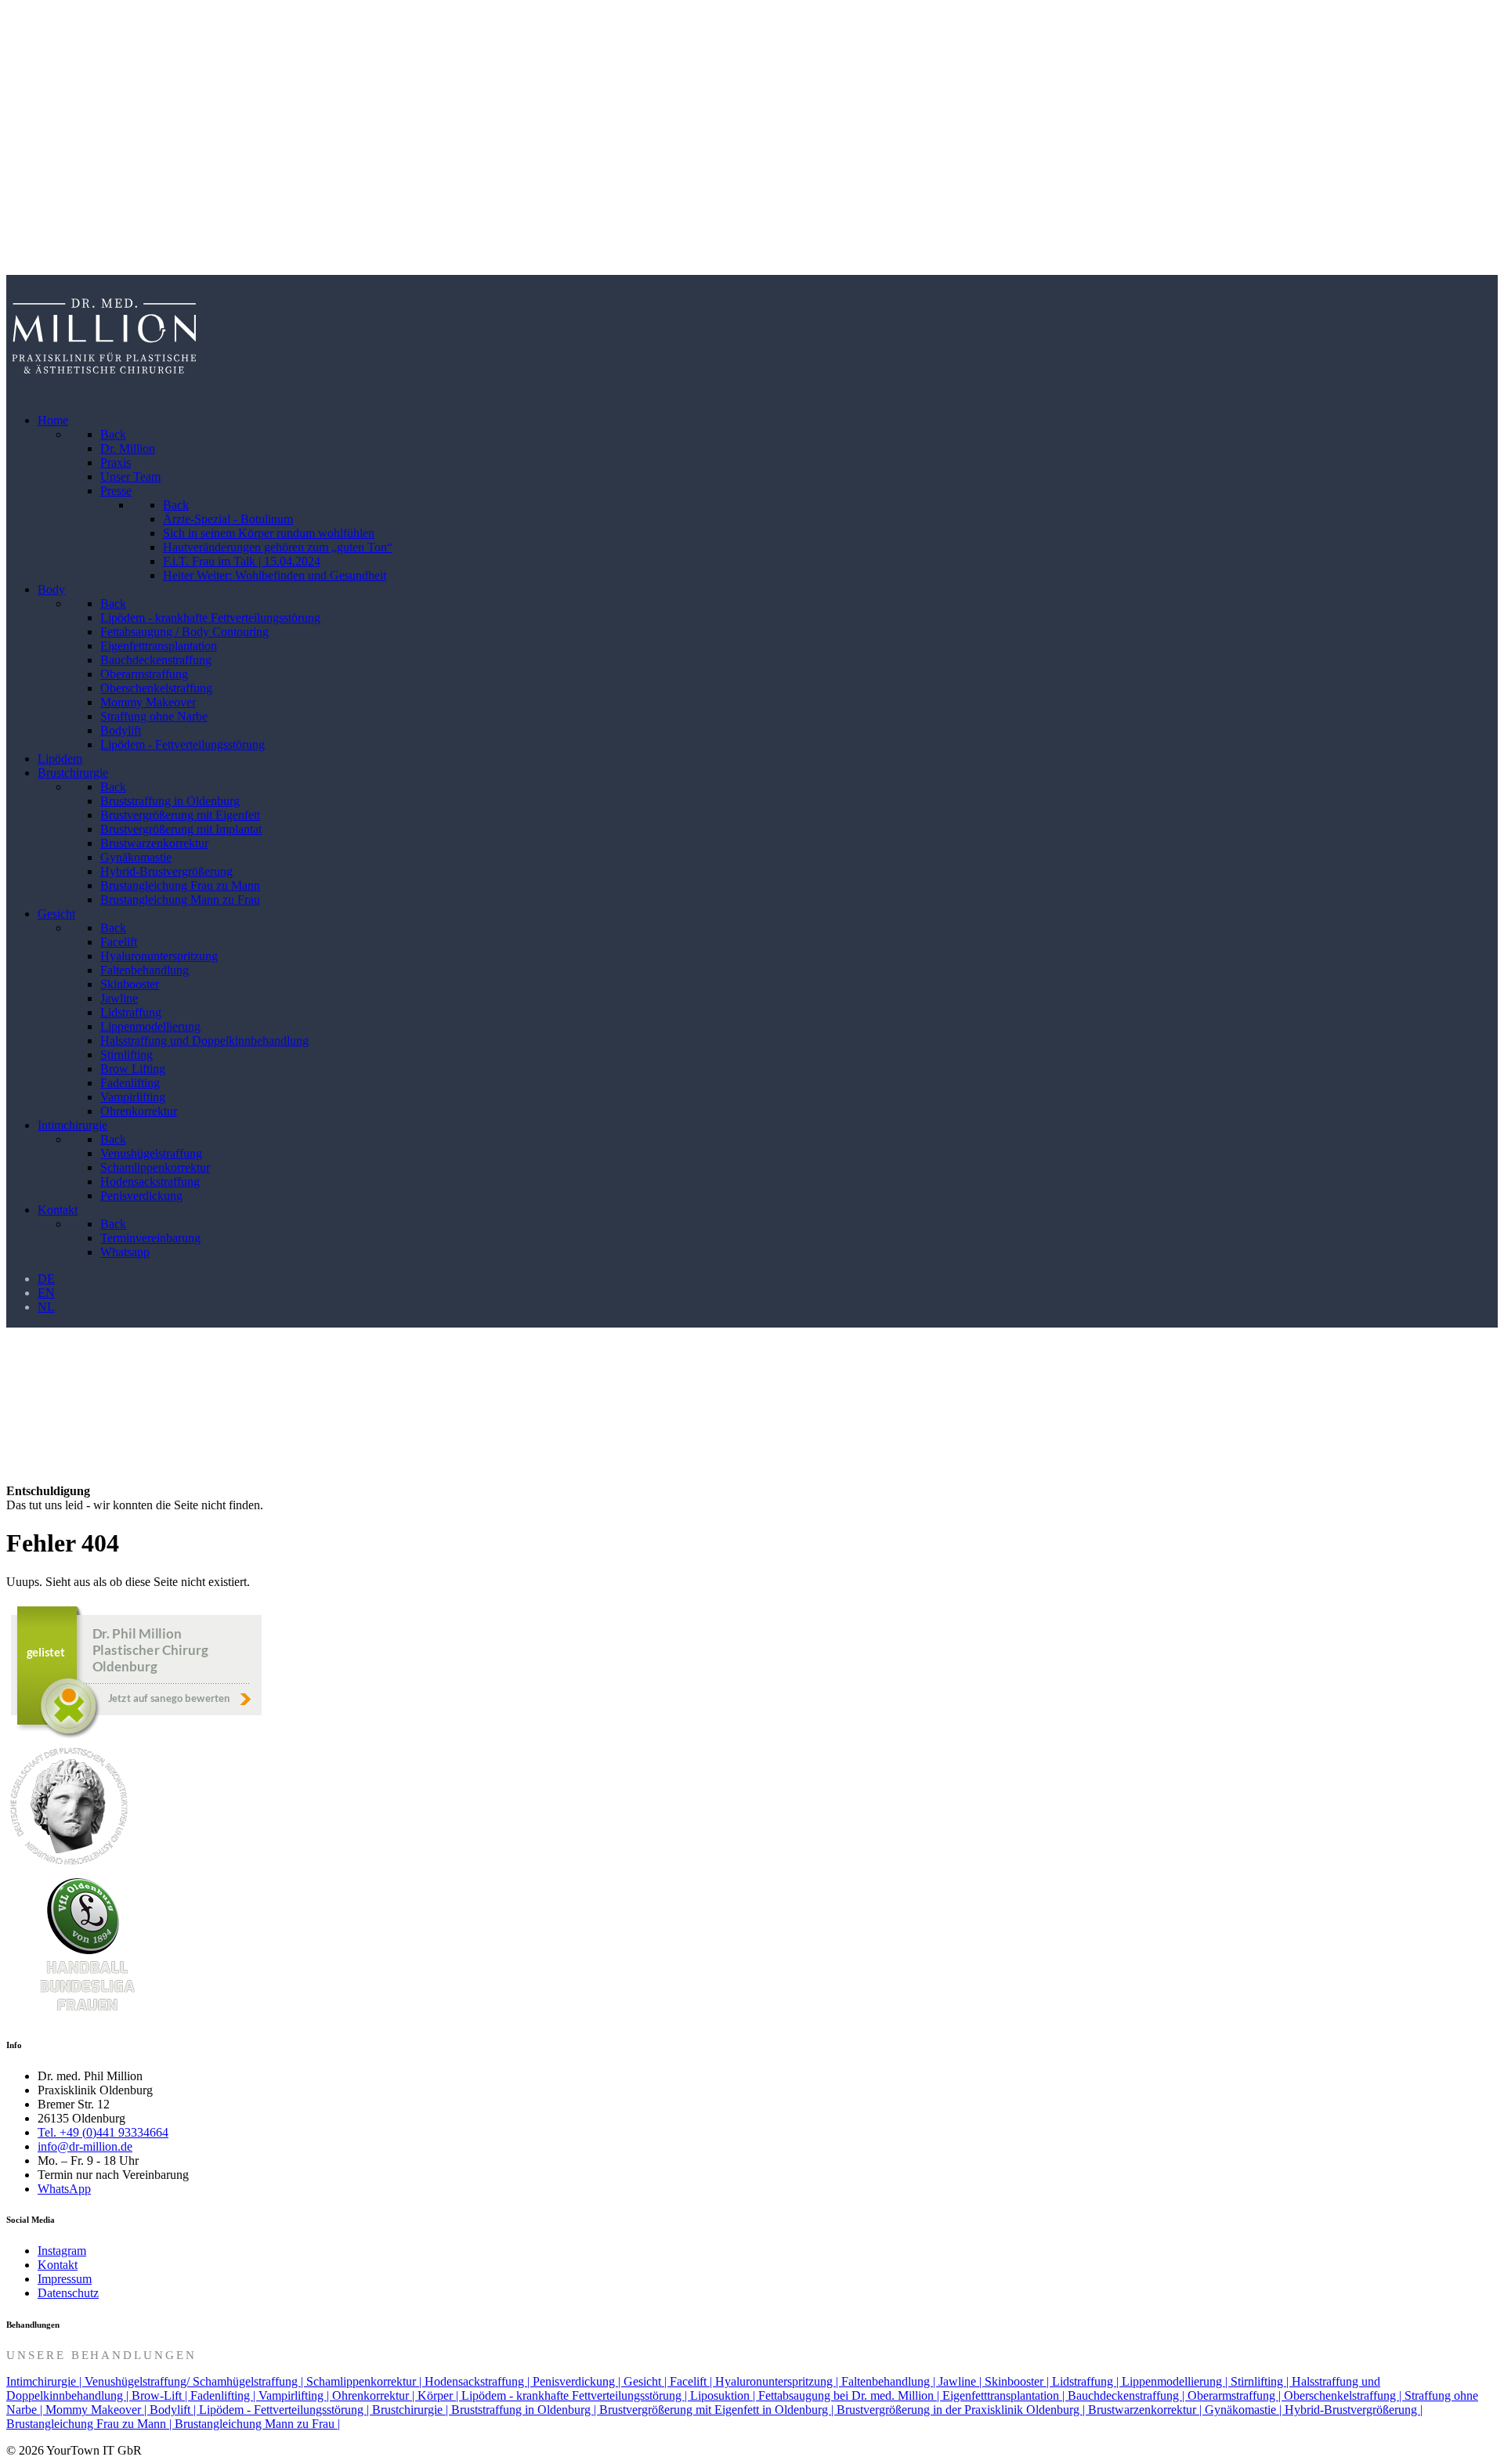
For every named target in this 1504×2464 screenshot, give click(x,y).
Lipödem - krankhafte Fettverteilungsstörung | (576, 2395)
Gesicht (26, 178)
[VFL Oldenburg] (85, 2013)
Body (20, 63)
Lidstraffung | (1087, 2381)
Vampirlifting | (295, 2395)
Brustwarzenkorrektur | (1146, 2410)
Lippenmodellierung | (1176, 2381)
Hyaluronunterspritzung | (778, 2381)
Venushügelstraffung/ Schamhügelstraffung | (195, 2381)
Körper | (439, 2395)
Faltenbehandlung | (890, 2381)
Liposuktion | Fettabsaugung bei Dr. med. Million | (816, 2395)
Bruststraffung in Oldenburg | (525, 2410)
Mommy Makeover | (98, 2410)
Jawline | (962, 2381)
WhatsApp (64, 2189)
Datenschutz (68, 2293)
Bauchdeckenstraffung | (1128, 2395)
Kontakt (28, 255)
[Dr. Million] (104, 394)
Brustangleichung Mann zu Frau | (257, 2424)
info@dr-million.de (85, 2146)
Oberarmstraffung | (1236, 2395)
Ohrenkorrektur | (375, 2395)
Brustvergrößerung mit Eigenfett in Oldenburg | (718, 2410)
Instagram (62, 2251)
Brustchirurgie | (412, 2410)
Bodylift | (174, 2410)
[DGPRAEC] (69, 1864)
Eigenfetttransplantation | (1005, 2395)
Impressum (65, 2279)
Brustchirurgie (45, 140)
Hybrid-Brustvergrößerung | (1354, 2410)
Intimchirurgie (45, 217)
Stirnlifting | (1261, 2381)
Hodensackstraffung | (479, 2381)
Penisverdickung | (578, 2381)
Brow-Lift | (161, 2395)
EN (46, 1293)
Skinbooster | (1018, 2381)
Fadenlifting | (224, 2395)
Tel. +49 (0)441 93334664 (103, 2132)
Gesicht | (647, 2381)
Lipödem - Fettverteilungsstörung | (286, 2410)
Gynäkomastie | (1245, 2410)
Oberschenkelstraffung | (1344, 2395)
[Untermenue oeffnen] (1478, 25)
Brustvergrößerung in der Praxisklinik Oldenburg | (962, 2410)
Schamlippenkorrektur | (365, 2381)
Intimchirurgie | (45, 2381)
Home (22, 25)
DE (46, 1279)
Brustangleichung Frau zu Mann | (90, 2424)
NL (46, 1307)
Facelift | (692, 2381)
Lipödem (30, 101)
